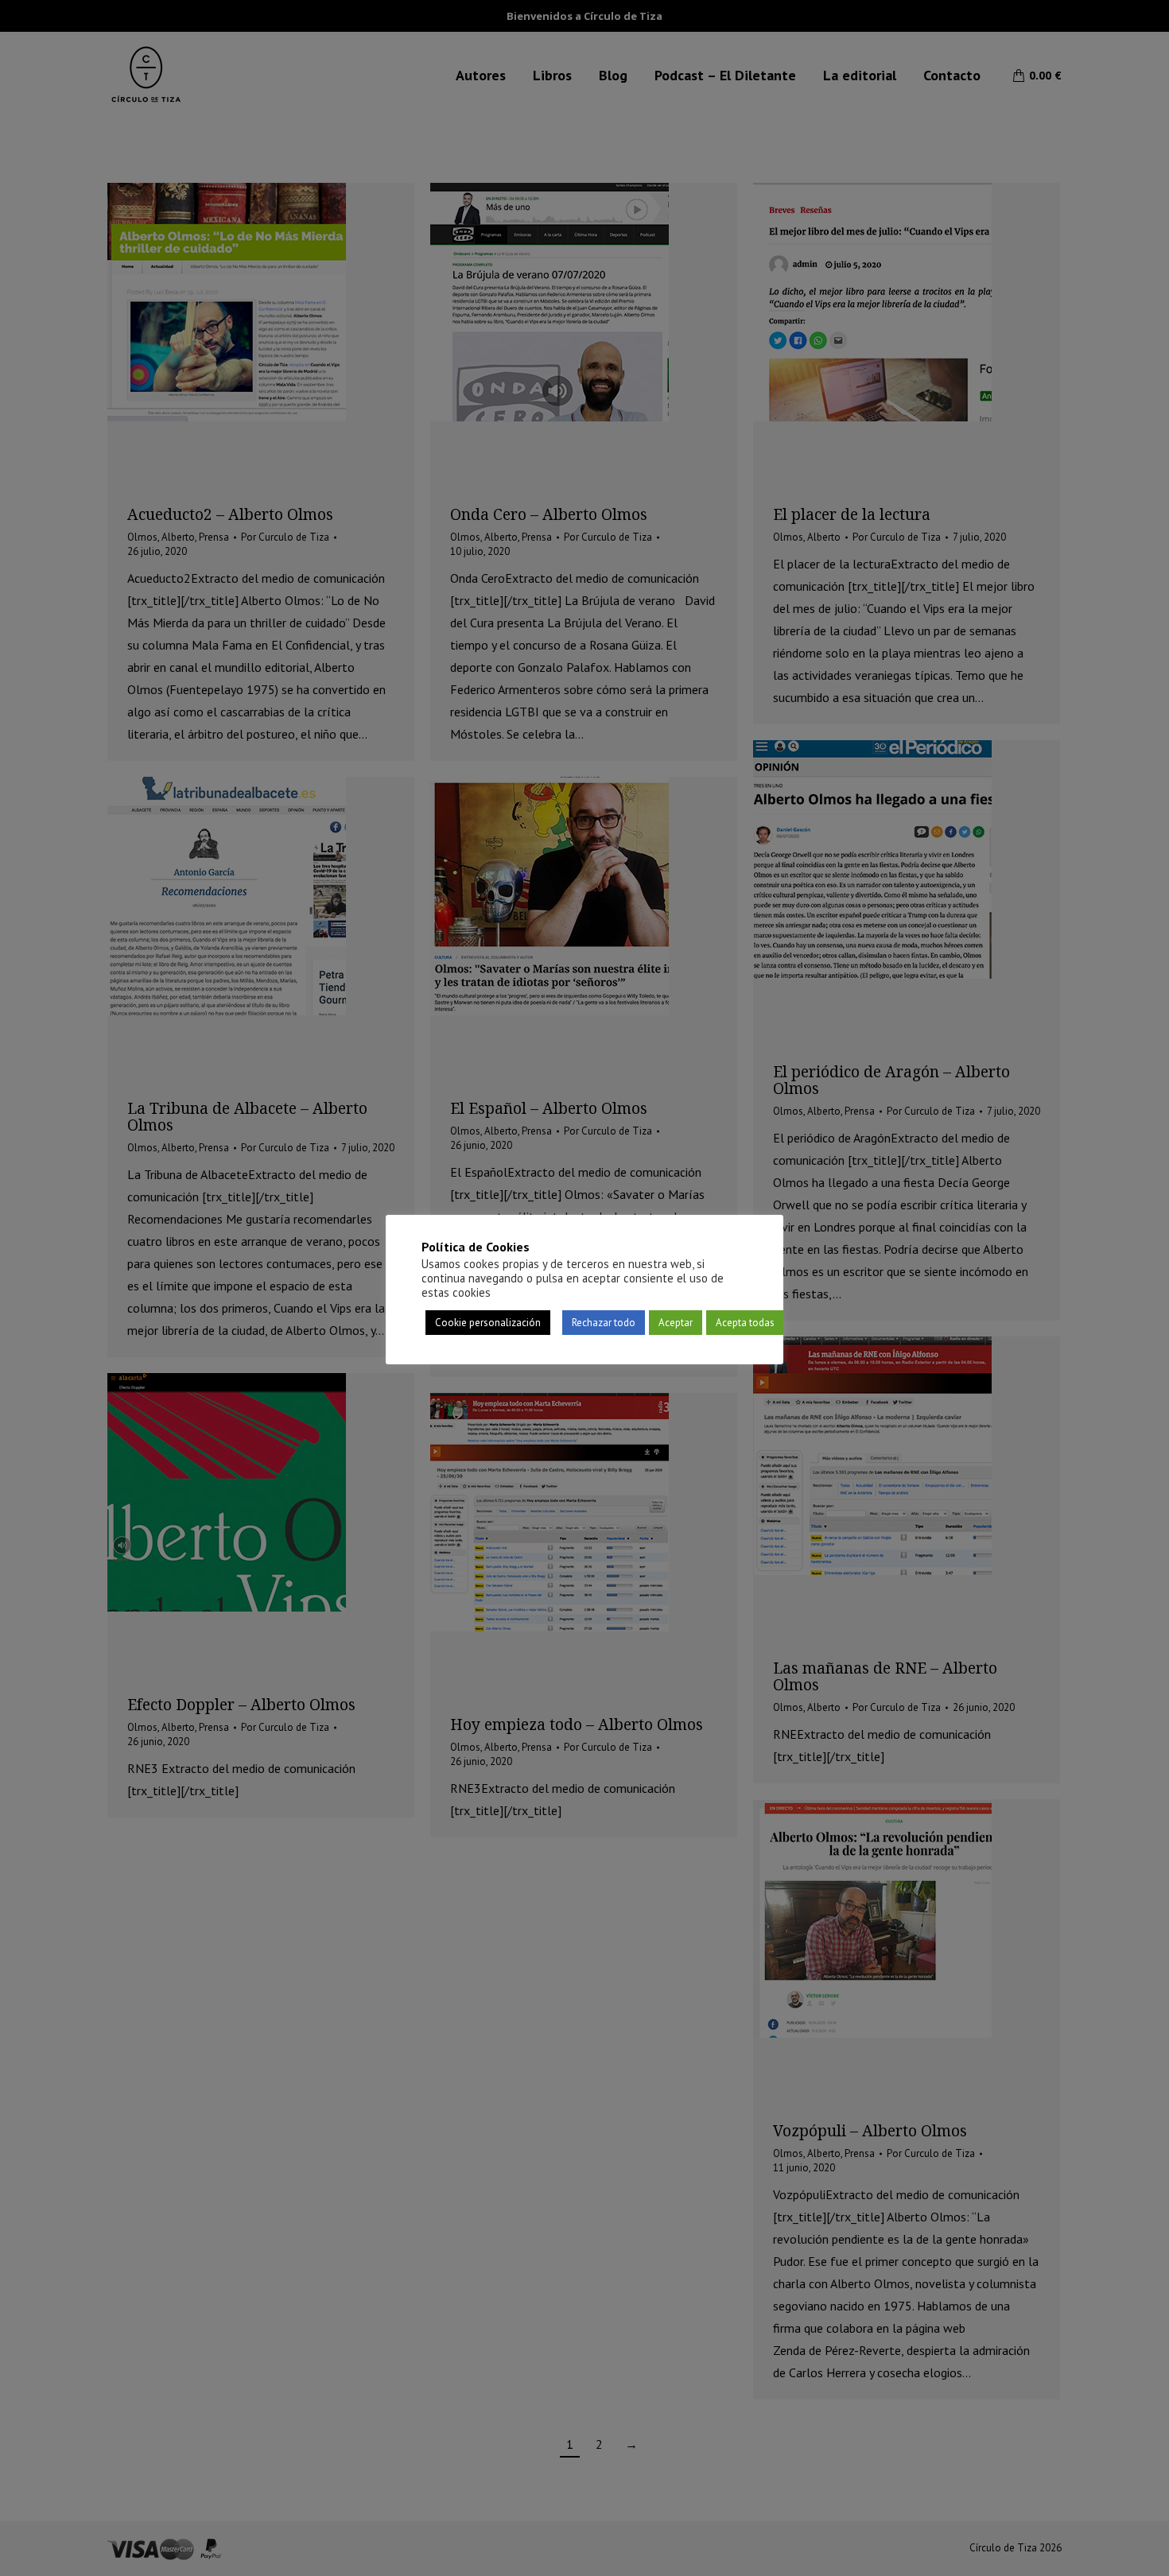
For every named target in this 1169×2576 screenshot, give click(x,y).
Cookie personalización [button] (488, 1323)
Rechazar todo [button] (604, 1323)
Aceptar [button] (676, 1323)
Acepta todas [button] (745, 1323)
